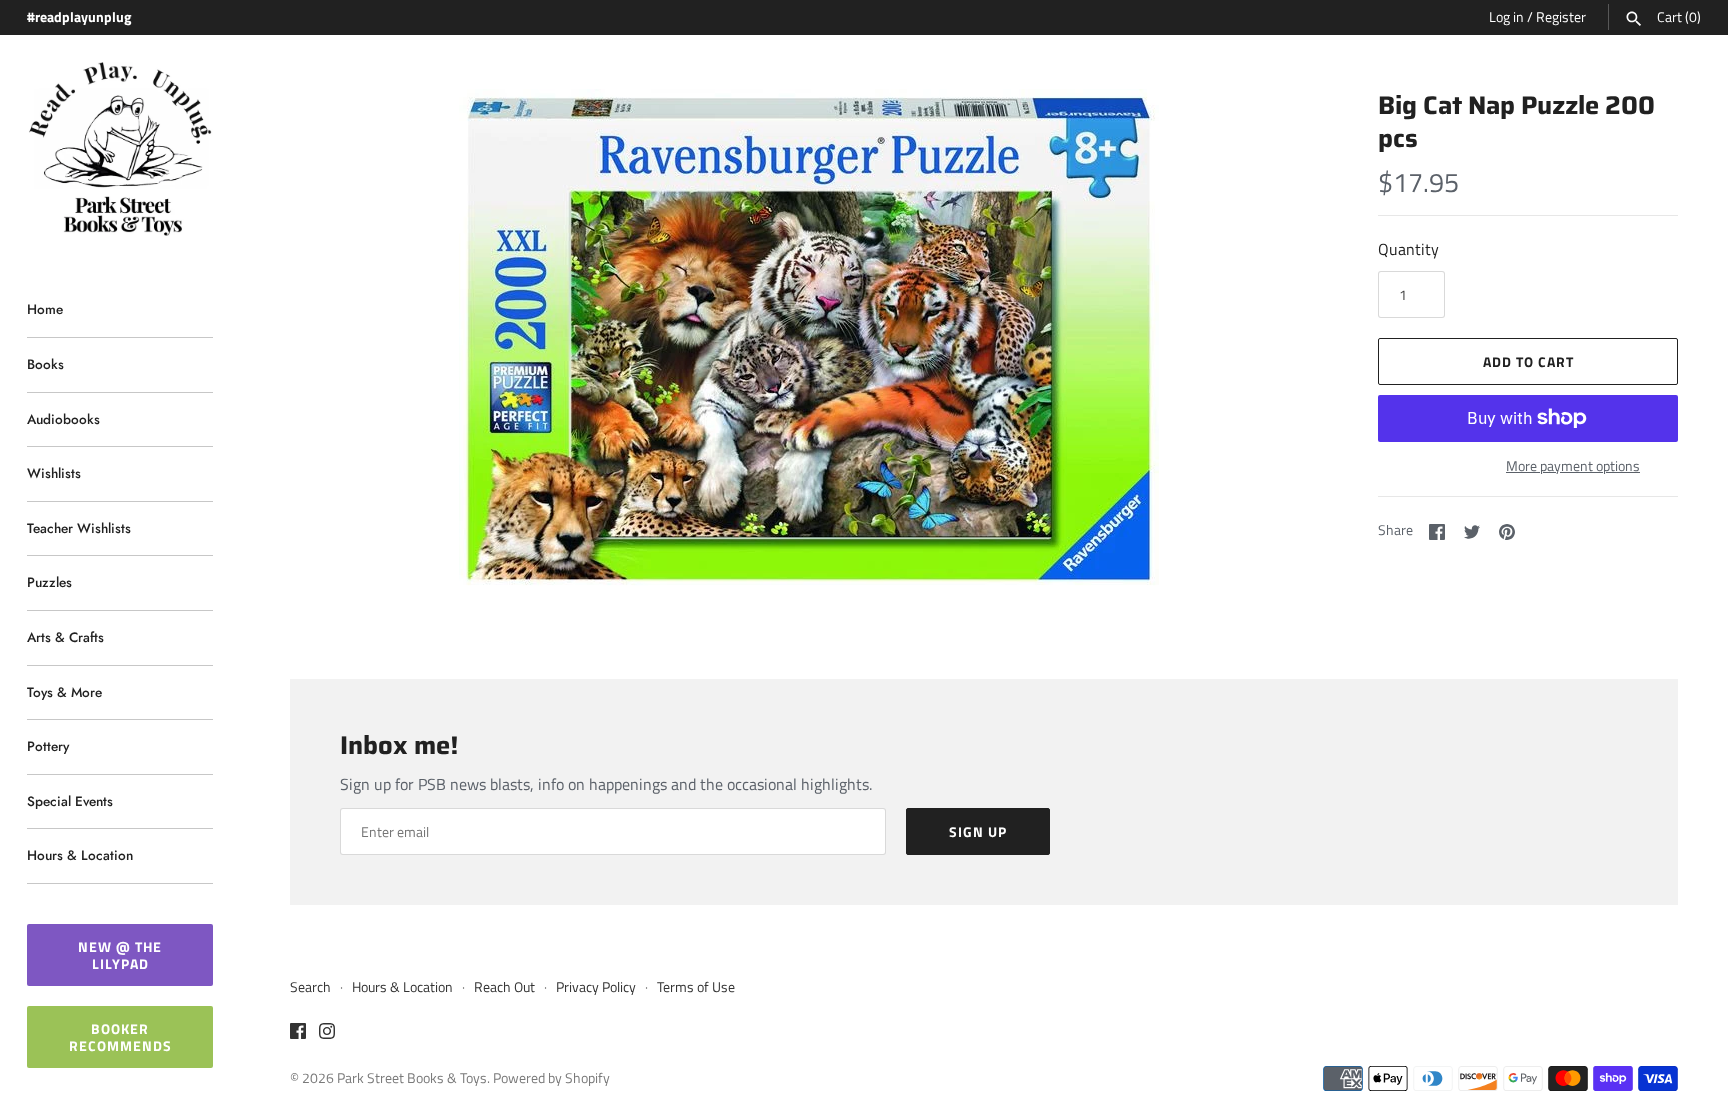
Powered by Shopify (551, 1078)
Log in (1506, 17)
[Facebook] (298, 1034)
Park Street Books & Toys (412, 1078)
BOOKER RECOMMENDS (120, 1037)
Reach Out (504, 987)
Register (1561, 17)
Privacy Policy (596, 987)
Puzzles (49, 582)
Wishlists (54, 473)
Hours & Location (80, 855)
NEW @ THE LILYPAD (120, 955)
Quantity (1408, 249)
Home (45, 309)
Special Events (70, 801)
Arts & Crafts (65, 637)
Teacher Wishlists (79, 528)
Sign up (978, 831)
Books (45, 364)
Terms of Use (696, 987)
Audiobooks (63, 419)
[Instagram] (327, 1034)
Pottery (48, 746)
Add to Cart (1528, 361)
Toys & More (64, 692)
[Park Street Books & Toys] (120, 149)
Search (310, 987)
